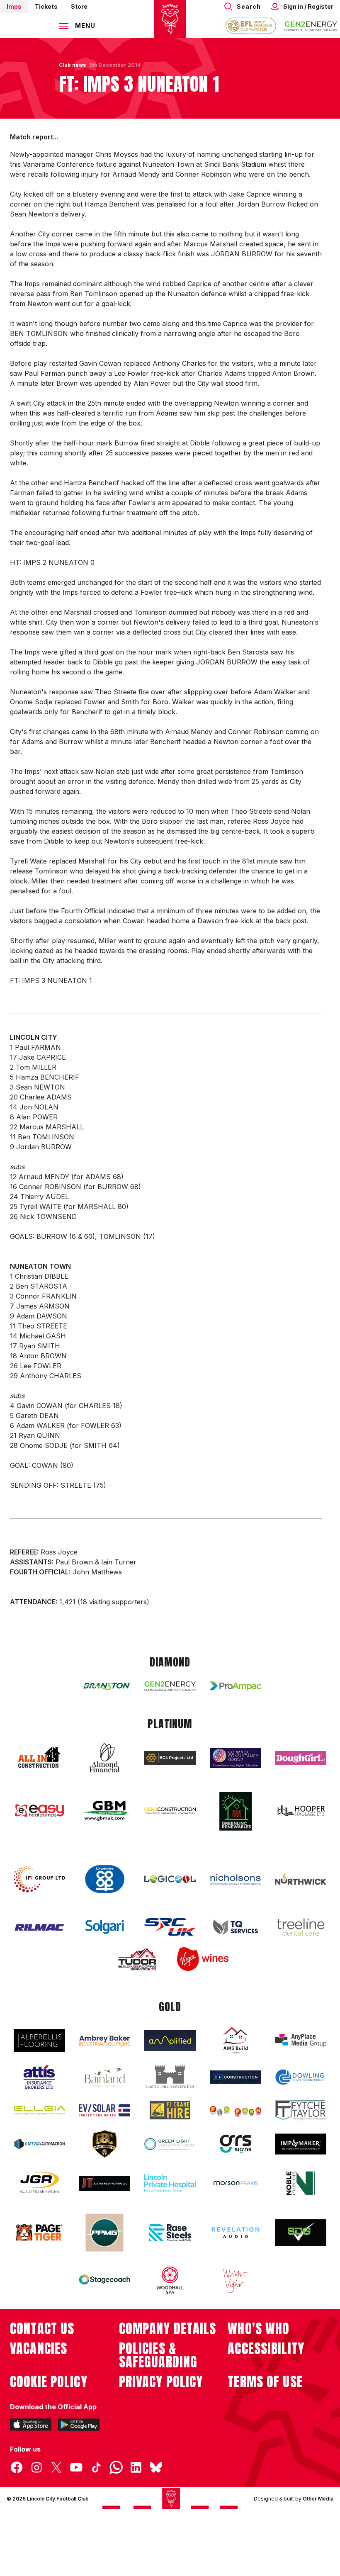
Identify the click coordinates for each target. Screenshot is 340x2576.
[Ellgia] (39, 2110)
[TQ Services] (236, 1927)
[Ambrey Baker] (104, 2040)
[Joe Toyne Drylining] (104, 2183)
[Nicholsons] (236, 1879)
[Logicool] (170, 1879)
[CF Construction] (236, 2077)
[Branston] (104, 1686)
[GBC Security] (104, 2144)
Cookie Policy (49, 2382)
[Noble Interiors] (301, 2183)
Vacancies (39, 2349)
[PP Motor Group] (104, 2233)
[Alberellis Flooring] (39, 2040)
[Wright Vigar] (236, 2280)
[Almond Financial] (104, 1758)
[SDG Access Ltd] (301, 2233)
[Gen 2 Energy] (170, 1686)
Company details (168, 2329)
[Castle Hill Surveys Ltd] (170, 2077)
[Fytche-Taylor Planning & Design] (301, 2110)
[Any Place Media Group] (301, 2040)
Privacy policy (161, 2382)
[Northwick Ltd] (301, 1879)
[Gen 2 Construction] (170, 1811)
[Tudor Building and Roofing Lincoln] (137, 1959)
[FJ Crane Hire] (170, 2110)
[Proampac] (236, 1686)
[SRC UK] (170, 1927)
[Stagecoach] (104, 2280)
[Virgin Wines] (203, 1959)
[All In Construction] (39, 1758)
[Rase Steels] (170, 2233)
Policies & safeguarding (158, 2355)
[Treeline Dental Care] (301, 1927)
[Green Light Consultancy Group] (170, 2144)
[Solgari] (104, 1927)
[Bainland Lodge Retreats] (104, 2077)
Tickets (46, 6)
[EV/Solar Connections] (104, 2110)
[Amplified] (170, 2040)
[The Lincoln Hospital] (170, 2183)
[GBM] (104, 1811)
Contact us (42, 2329)
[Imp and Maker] (301, 2144)
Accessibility (266, 2349)
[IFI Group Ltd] (39, 1879)
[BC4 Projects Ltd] (170, 1758)
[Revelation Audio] (236, 2232)
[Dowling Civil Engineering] (301, 2077)
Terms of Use (265, 2382)
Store (79, 6)
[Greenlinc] (236, 1811)
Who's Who (259, 2329)
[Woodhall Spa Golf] (170, 2280)
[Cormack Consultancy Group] (236, 1758)
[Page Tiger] (39, 2232)
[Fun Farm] (236, 2110)
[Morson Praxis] (236, 2183)
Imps (14, 6)
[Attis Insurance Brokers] (39, 2077)
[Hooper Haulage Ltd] (301, 1811)
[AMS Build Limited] (236, 2041)
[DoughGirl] (301, 1758)
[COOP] (104, 1879)
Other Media (318, 2499)
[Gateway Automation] (39, 2144)
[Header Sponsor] (311, 26)
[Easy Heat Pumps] (39, 1811)
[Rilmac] (39, 1927)
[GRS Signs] (236, 2144)
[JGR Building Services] (39, 2183)
